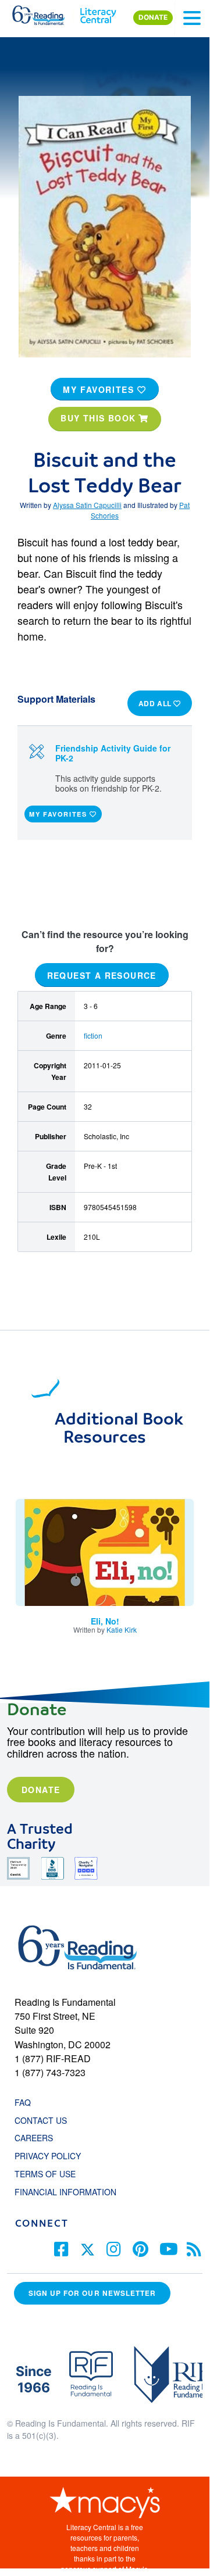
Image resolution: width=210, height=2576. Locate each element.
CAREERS (34, 2138)
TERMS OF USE (51, 2174)
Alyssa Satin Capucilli (87, 505)
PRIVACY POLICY (48, 2156)
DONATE (153, 17)
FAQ (23, 2102)
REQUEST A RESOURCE (102, 975)
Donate (41, 1790)
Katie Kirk (122, 1629)
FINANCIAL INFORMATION (65, 2192)
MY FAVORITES (100, 389)
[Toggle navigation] (192, 18)
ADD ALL (156, 703)
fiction (93, 1035)
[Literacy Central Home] (98, 13)
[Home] (45, 13)
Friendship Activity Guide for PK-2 (113, 753)
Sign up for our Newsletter (92, 2293)
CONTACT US (44, 2120)
